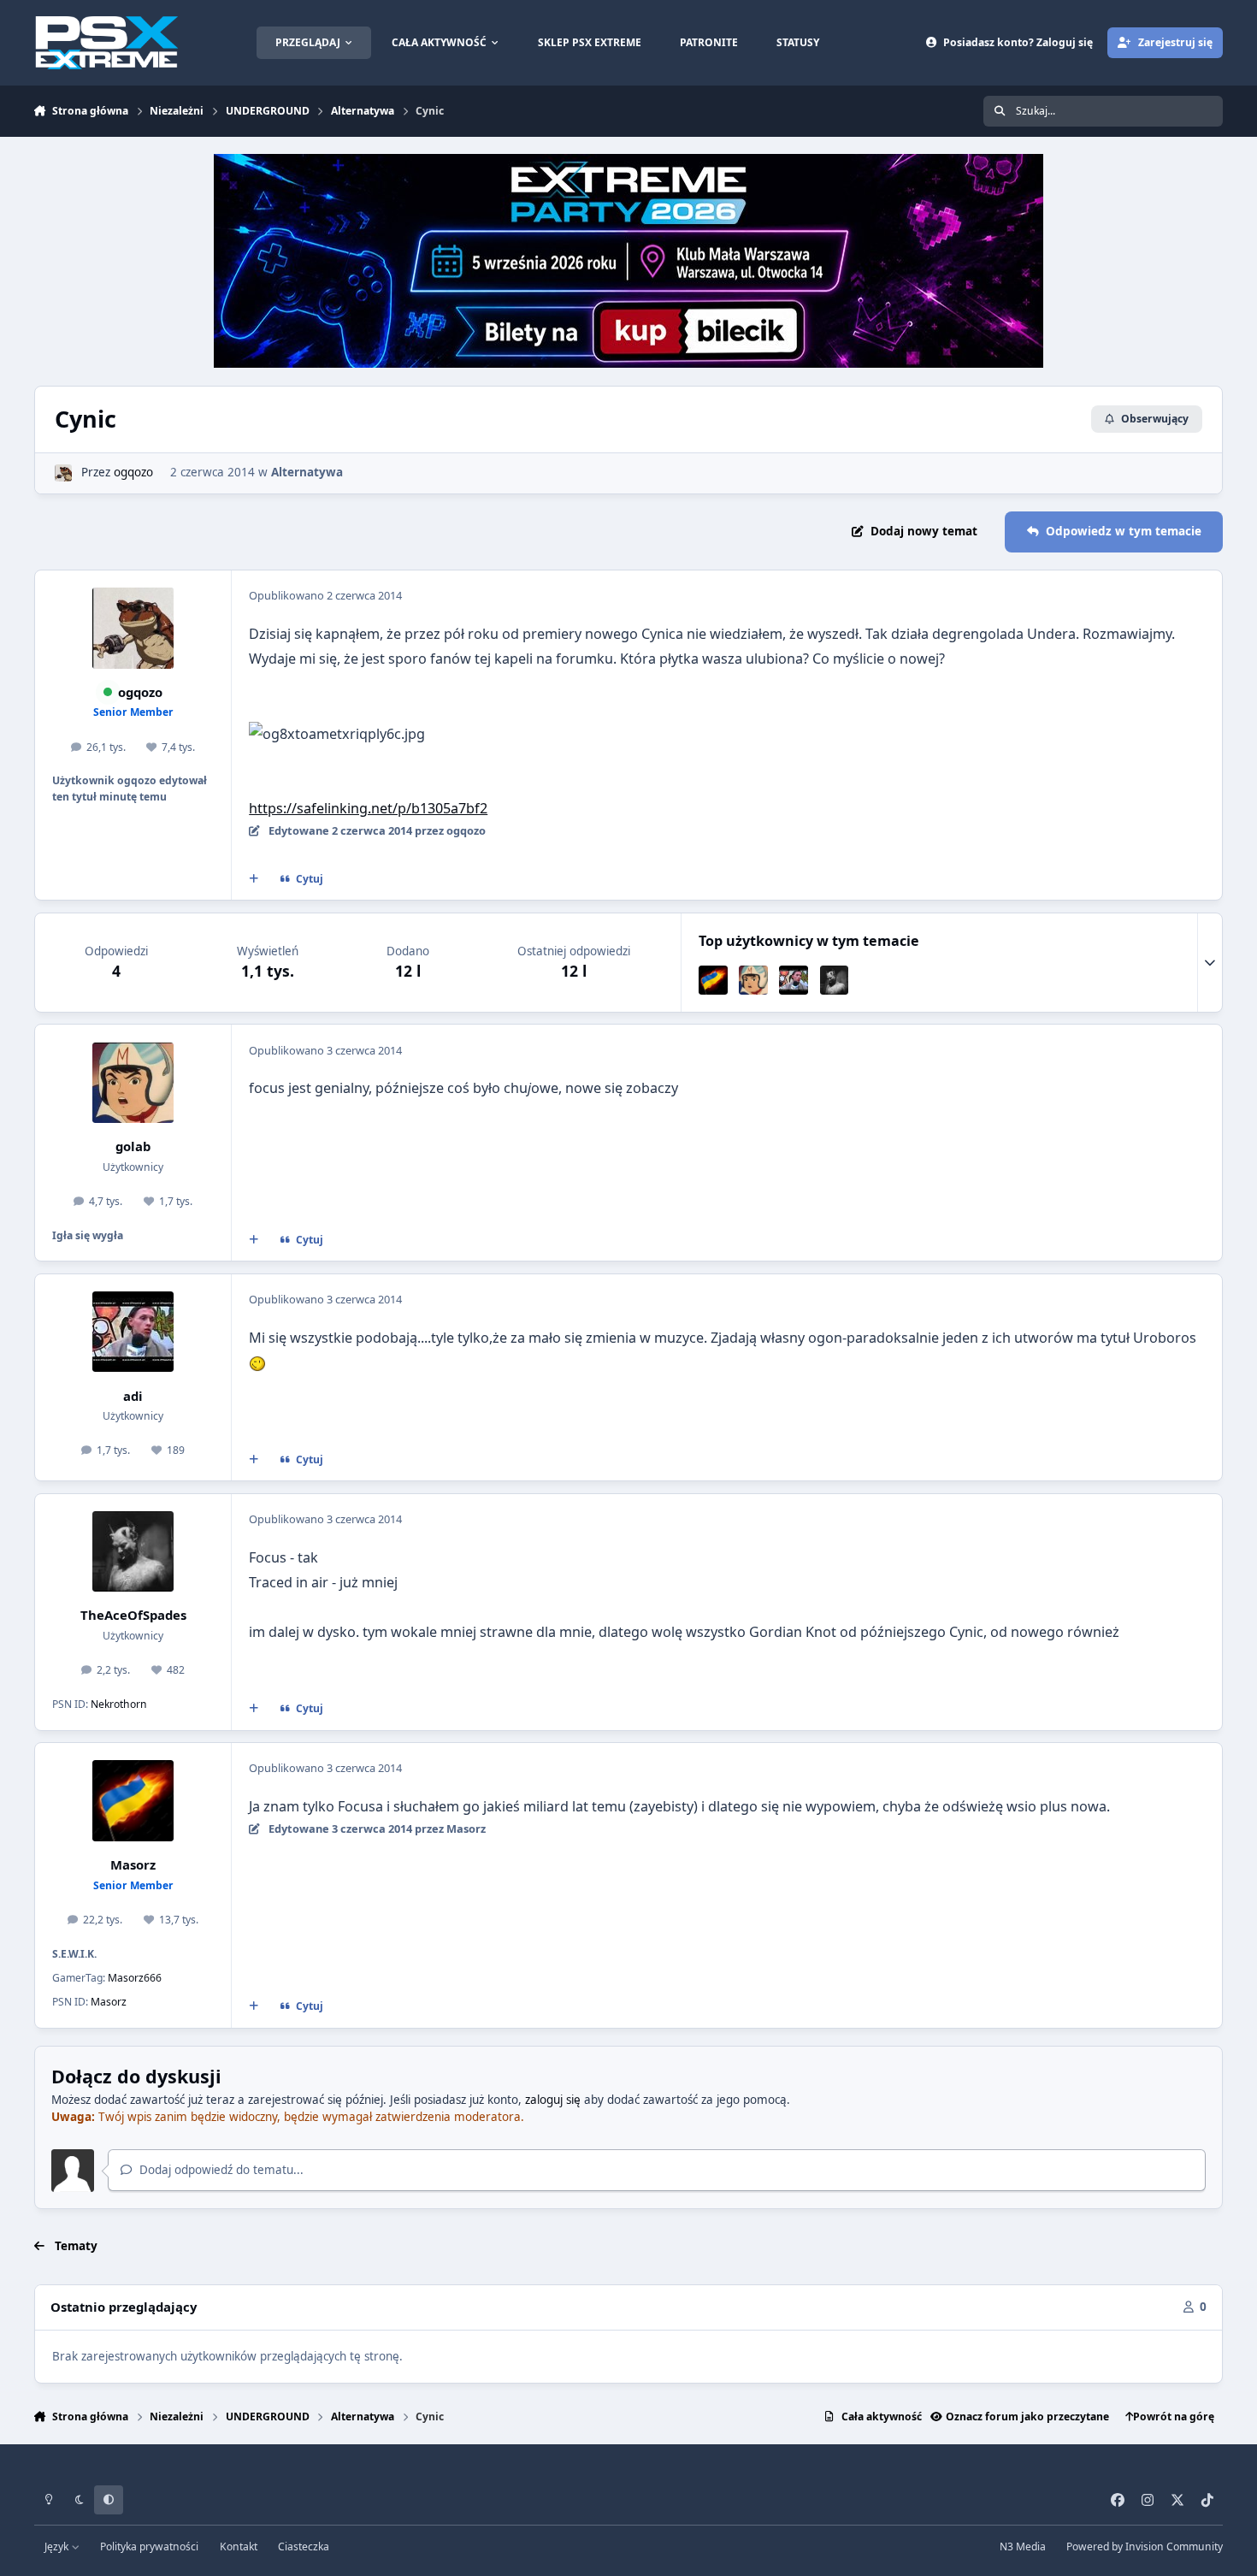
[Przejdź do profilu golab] (753, 980)
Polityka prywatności (149, 2546)
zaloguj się (553, 2100)
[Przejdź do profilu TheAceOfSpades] (835, 980)
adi (133, 1396)
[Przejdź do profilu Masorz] (713, 980)
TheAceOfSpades (133, 1615)
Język (58, 2546)
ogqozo (133, 472)
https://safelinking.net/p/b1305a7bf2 (368, 808)
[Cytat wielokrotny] (253, 879)
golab (133, 1146)
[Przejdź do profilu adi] (794, 980)
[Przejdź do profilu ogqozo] (63, 473)
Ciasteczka (304, 2546)
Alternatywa (307, 472)
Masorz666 (135, 1978)
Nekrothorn (119, 1704)
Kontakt (239, 2546)
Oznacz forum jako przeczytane (1027, 2416)
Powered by (1145, 2546)
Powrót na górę (1174, 2416)
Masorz (133, 1864)
